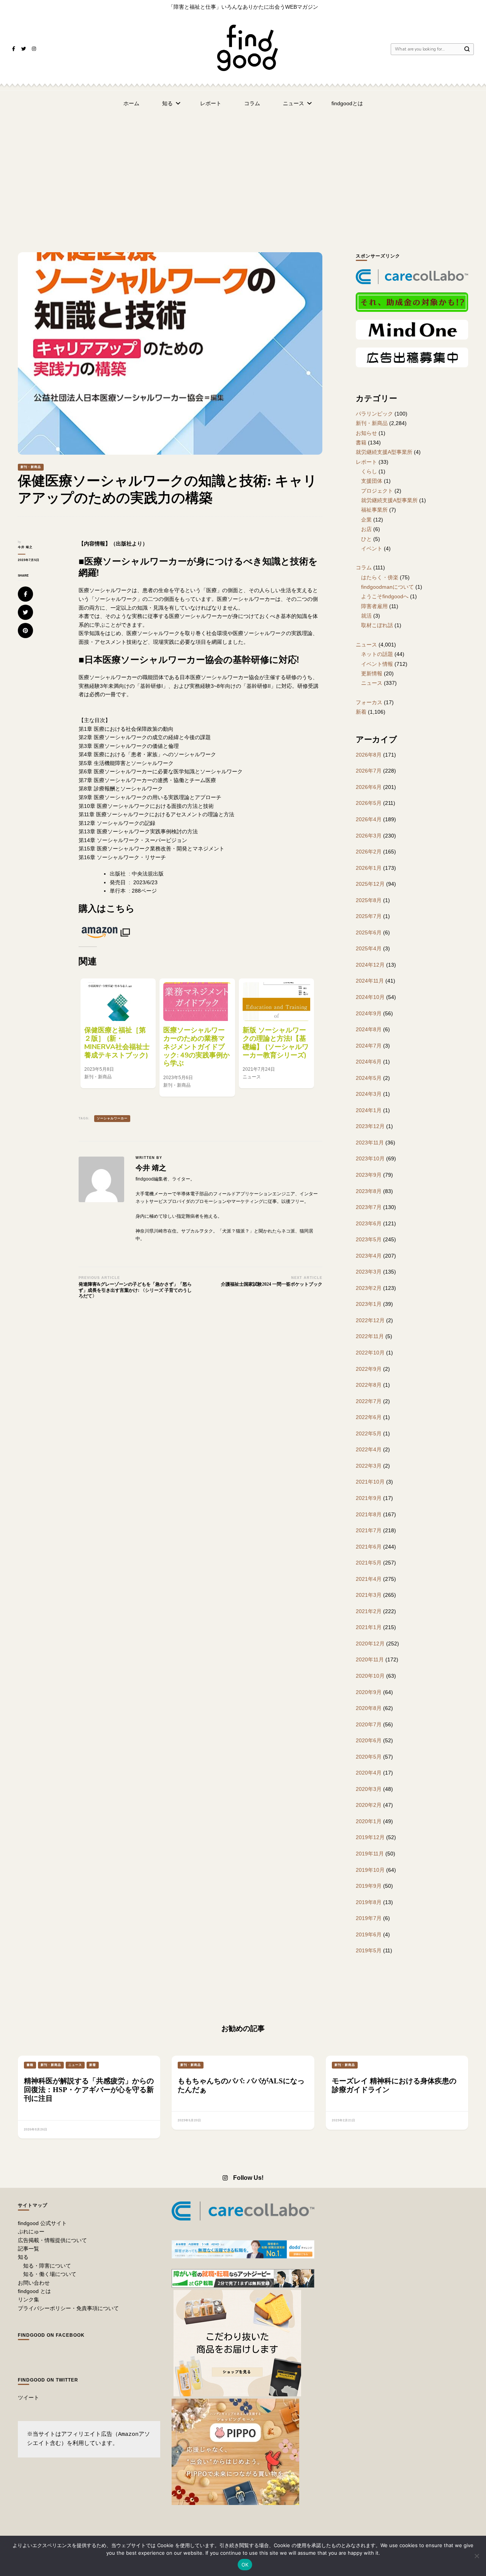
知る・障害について (47, 2266)
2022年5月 (369, 1433)
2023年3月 (369, 1272)
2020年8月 (369, 1708)
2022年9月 (369, 1369)
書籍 (361, 443)
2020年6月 (369, 1740)
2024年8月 (369, 1029)
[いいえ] (477, 2556)
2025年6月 (369, 932)
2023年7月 (369, 1207)
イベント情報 (377, 664)
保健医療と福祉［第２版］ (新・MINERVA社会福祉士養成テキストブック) (117, 1043)
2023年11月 (370, 1143)
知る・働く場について (50, 2274)
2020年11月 (370, 1659)
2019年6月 (369, 1934)
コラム (252, 103)
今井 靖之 (25, 547)
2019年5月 (369, 1950)
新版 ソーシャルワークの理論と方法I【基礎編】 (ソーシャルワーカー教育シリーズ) (276, 1043)
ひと (366, 539)
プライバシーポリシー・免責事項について (68, 2308)
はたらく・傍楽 (380, 577)
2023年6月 (369, 1223)
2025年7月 (369, 916)
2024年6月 (369, 1062)
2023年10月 (370, 1158)
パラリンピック (374, 414)
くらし (369, 471)
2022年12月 (370, 1320)
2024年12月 (370, 965)
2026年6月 (369, 787)
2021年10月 (370, 1482)
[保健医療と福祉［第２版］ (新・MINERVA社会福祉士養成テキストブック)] (118, 1002)
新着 (361, 712)
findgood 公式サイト (42, 2223)
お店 (366, 529)
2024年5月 (369, 1078)
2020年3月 (369, 1789)
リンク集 (28, 2299)
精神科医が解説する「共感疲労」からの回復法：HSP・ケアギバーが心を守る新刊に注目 (89, 2090)
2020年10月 (370, 1676)
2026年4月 (369, 819)
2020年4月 (369, 1773)
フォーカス (369, 702)
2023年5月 (369, 1239)
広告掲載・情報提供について (52, 2240)
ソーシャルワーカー (112, 1118)
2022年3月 (369, 1466)
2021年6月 (369, 1547)
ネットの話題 (377, 654)
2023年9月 (369, 1175)
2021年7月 (369, 1530)
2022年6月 (369, 1417)
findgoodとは (347, 103)
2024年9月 (369, 1013)
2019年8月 (369, 1902)
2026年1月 (369, 868)
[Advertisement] (243, 172)
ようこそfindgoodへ (385, 596)
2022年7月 (369, 1401)
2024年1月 (369, 1110)
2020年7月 (369, 1724)
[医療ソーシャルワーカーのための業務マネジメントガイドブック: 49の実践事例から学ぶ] (197, 1002)
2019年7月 (369, 1918)
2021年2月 (369, 1611)
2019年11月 (370, 1854)
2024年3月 (369, 1094)
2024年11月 (370, 981)
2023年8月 (369, 1191)
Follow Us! (248, 2178)
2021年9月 (369, 1498)
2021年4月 (369, 1579)
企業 (366, 520)
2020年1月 (369, 1821)
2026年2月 (369, 852)
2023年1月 (369, 1304)
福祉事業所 (374, 510)
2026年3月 (369, 836)
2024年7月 (369, 1046)
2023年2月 (369, 1288)
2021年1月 (369, 1627)
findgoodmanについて (387, 587)
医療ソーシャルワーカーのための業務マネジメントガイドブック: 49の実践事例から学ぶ (196, 1047)
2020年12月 (370, 1644)
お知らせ (366, 433)
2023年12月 (370, 1126)
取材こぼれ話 (377, 625)
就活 (366, 616)
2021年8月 (369, 1514)
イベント (372, 548)
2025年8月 (369, 900)
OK (245, 2565)
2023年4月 (369, 1256)
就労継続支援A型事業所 (384, 452)
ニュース (293, 103)
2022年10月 (370, 1353)
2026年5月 (369, 803)
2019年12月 (370, 1837)
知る (167, 103)
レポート (211, 103)
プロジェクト (377, 491)
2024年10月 (370, 997)
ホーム (131, 103)
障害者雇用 (374, 606)
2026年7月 (369, 771)
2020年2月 (369, 1805)
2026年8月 (369, 755)
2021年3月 (369, 1595)
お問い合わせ (34, 2283)
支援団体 (372, 481)
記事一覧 (28, 2249)
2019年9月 (369, 1886)
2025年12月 (370, 884)
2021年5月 (369, 1563)
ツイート (28, 2397)
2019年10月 (370, 1870)
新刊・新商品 (31, 467)
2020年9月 (369, 1692)
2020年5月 (369, 1757)
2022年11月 (370, 1336)
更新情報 (372, 673)
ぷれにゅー (31, 2231)
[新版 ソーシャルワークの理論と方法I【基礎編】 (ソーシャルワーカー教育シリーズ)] (276, 1002)
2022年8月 (369, 1385)
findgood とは (34, 2291)
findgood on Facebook (51, 2335)
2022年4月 (369, 1449)
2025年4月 (369, 948)
